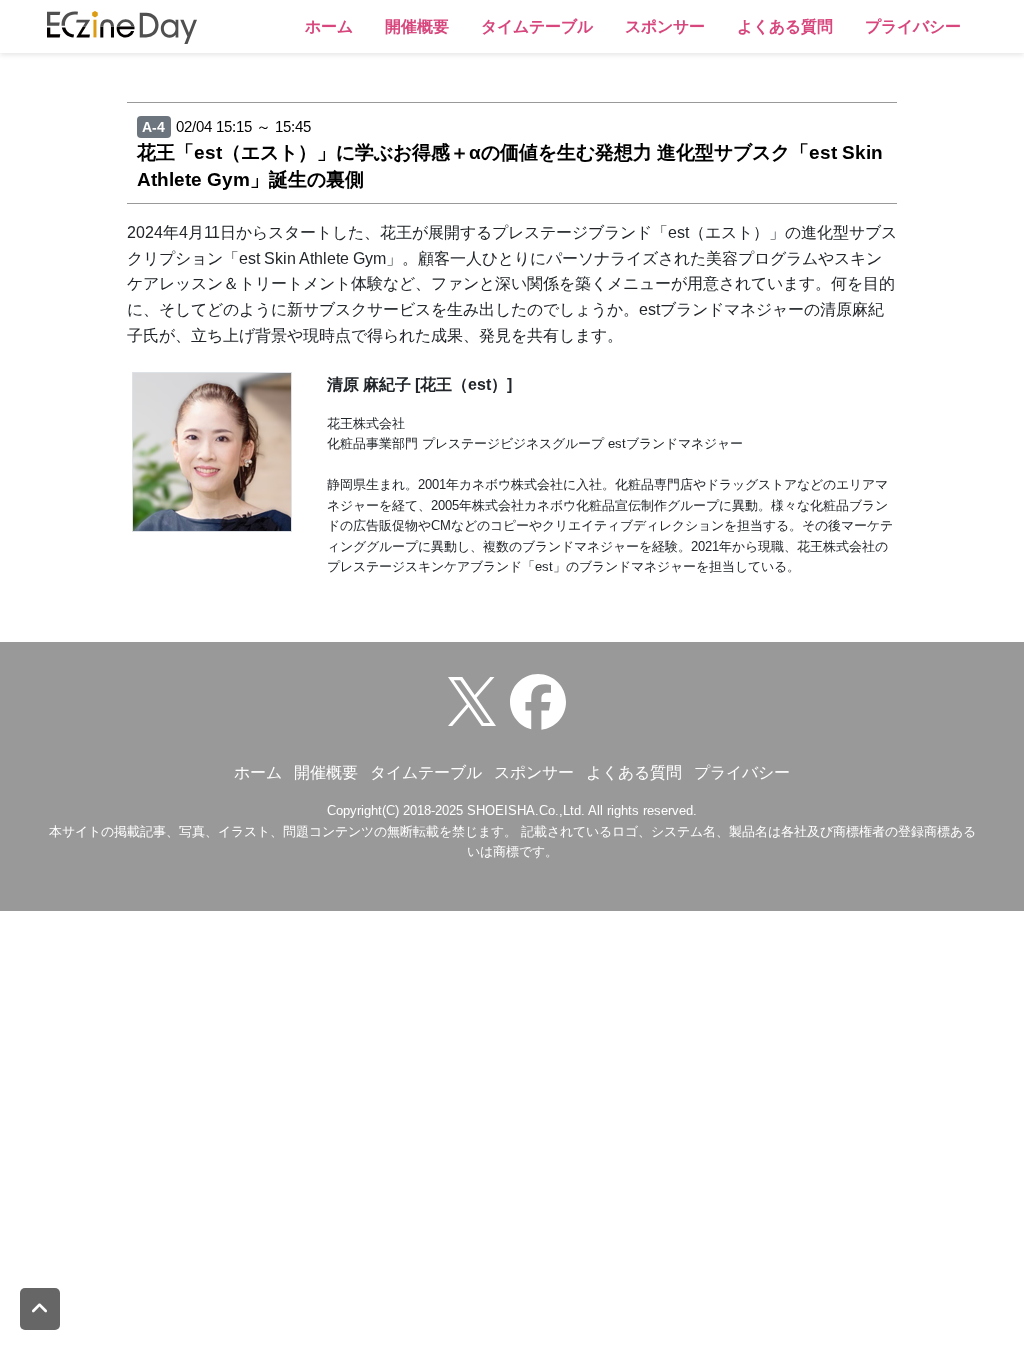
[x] (477, 700)
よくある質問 (785, 26)
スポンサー (665, 26)
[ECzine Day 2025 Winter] (543, 700)
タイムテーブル (537, 26)
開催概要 (417, 26)
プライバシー (913, 26)
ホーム (329, 26)
